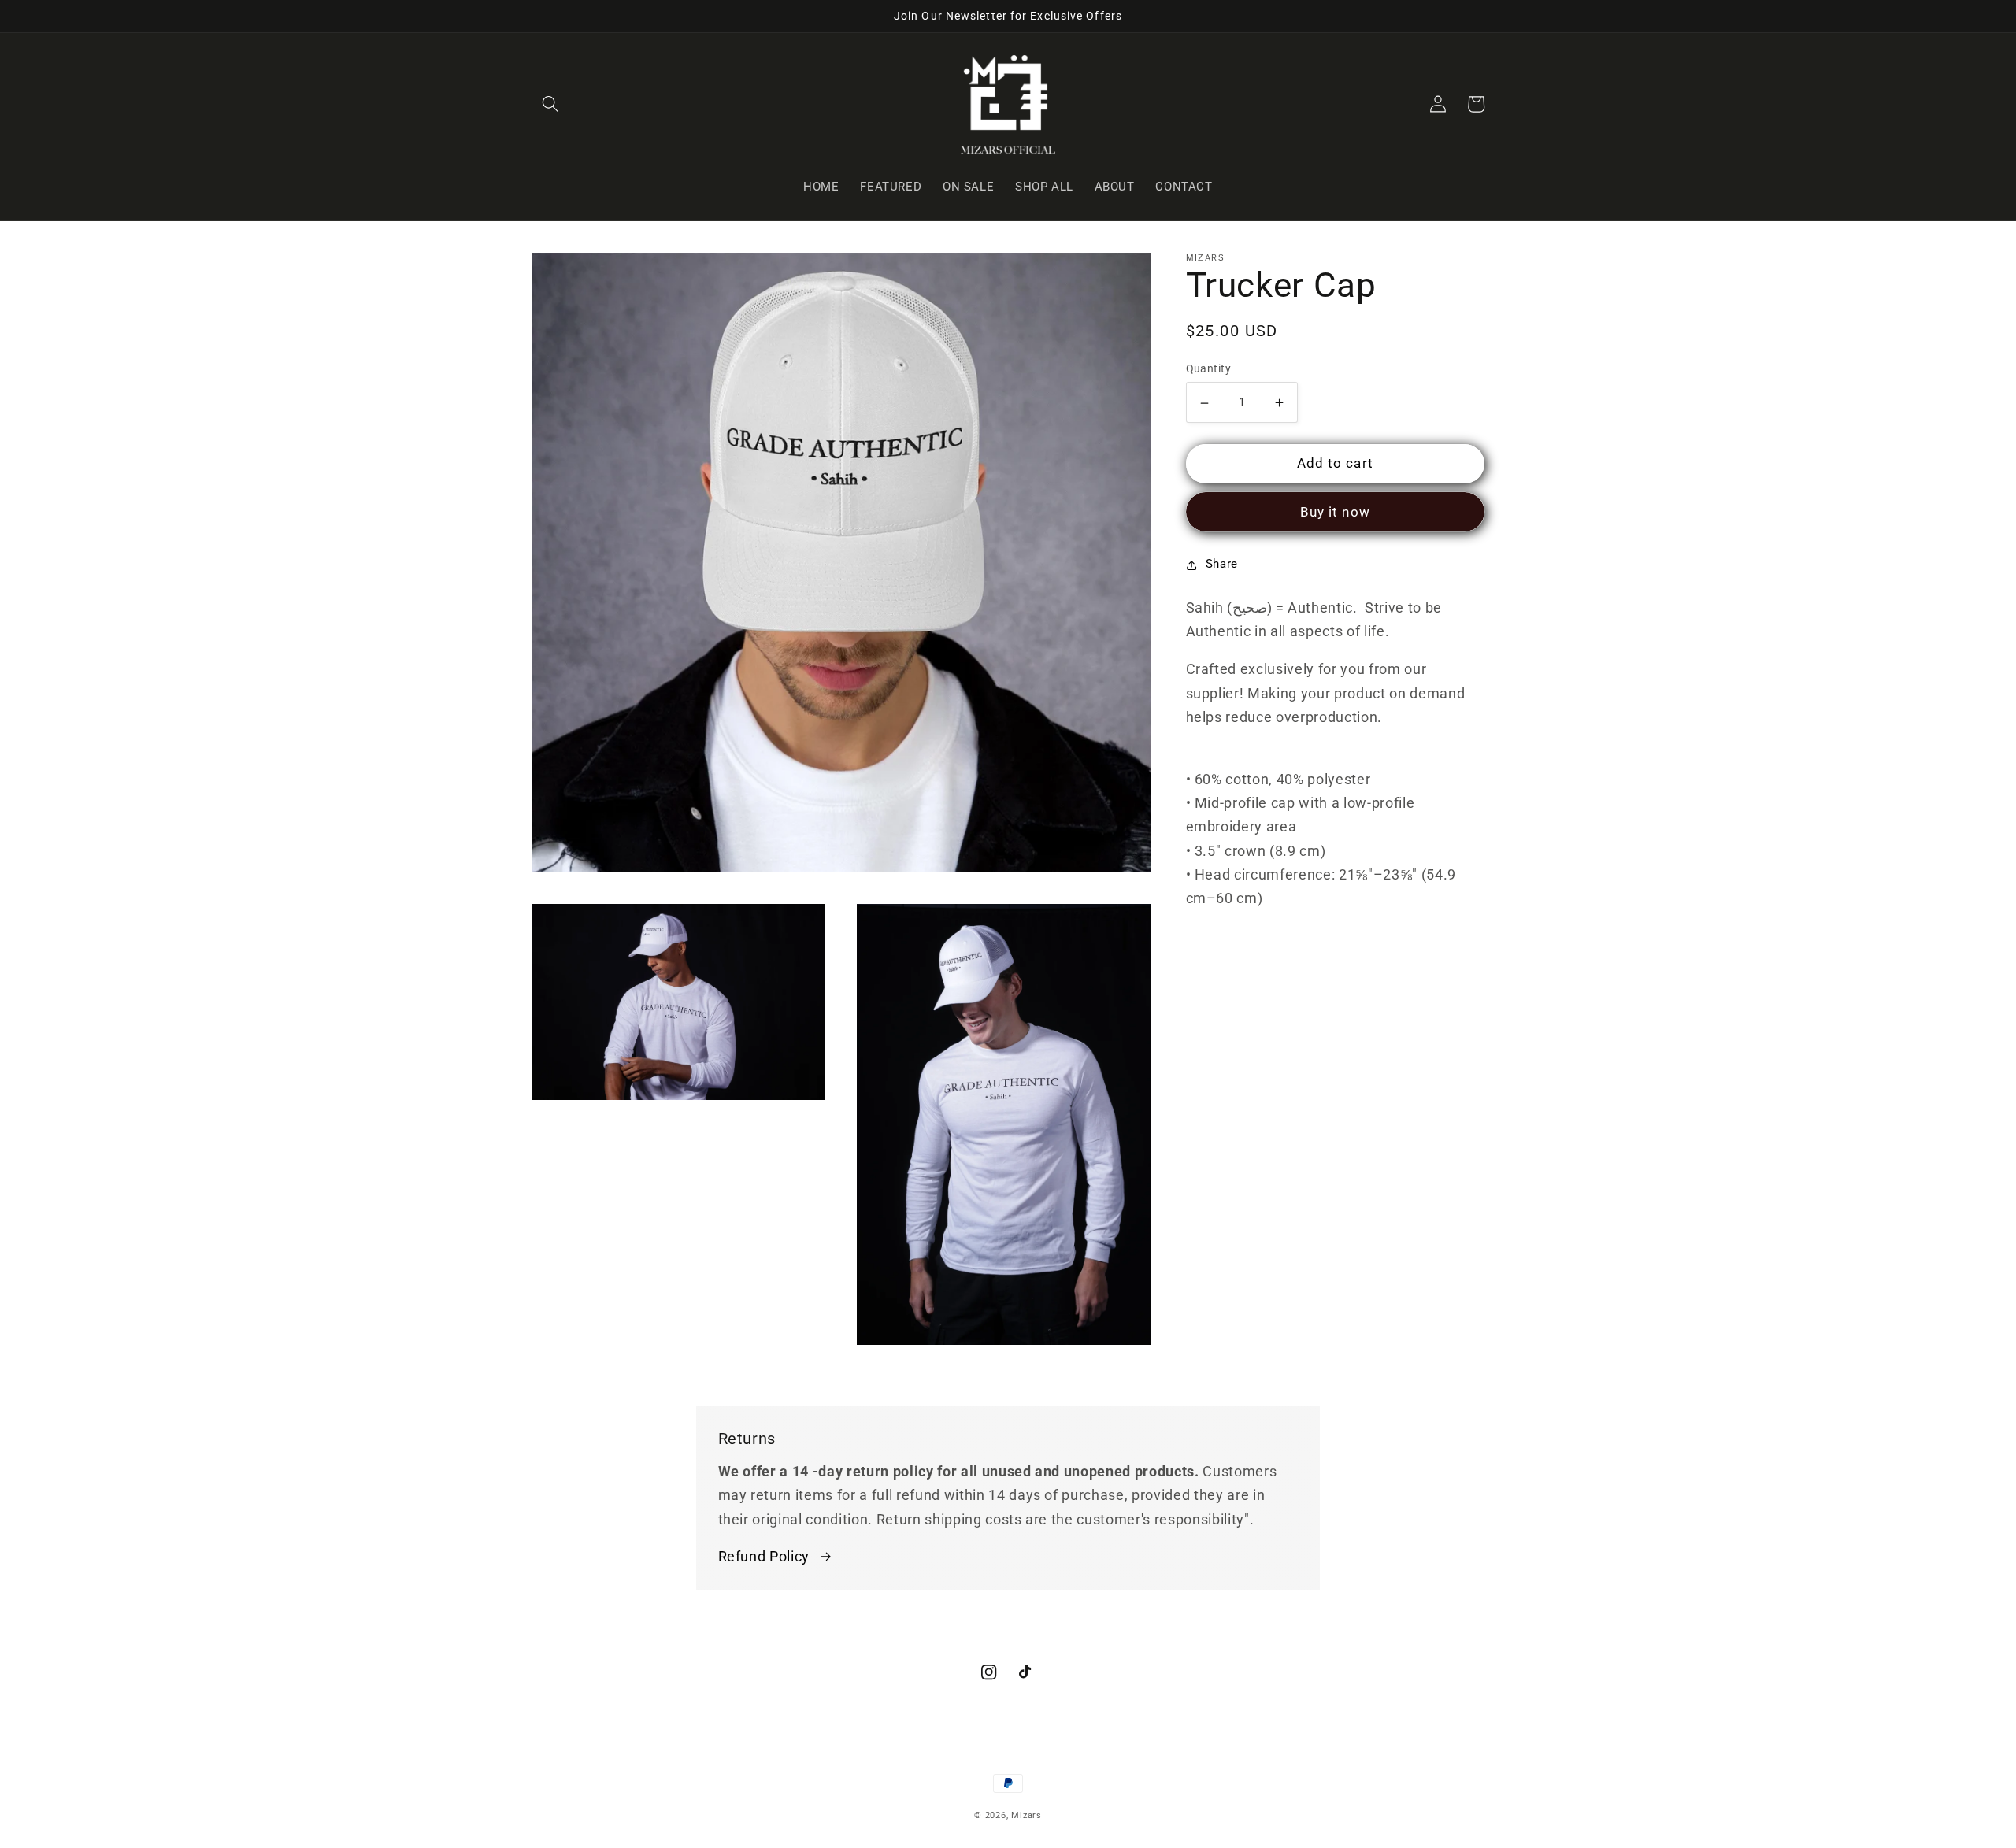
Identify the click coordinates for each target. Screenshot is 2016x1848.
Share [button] (1222, 565)
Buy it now (1335, 513)
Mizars (1027, 1815)
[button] (550, 104)
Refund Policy (764, 1557)
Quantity (1209, 369)
